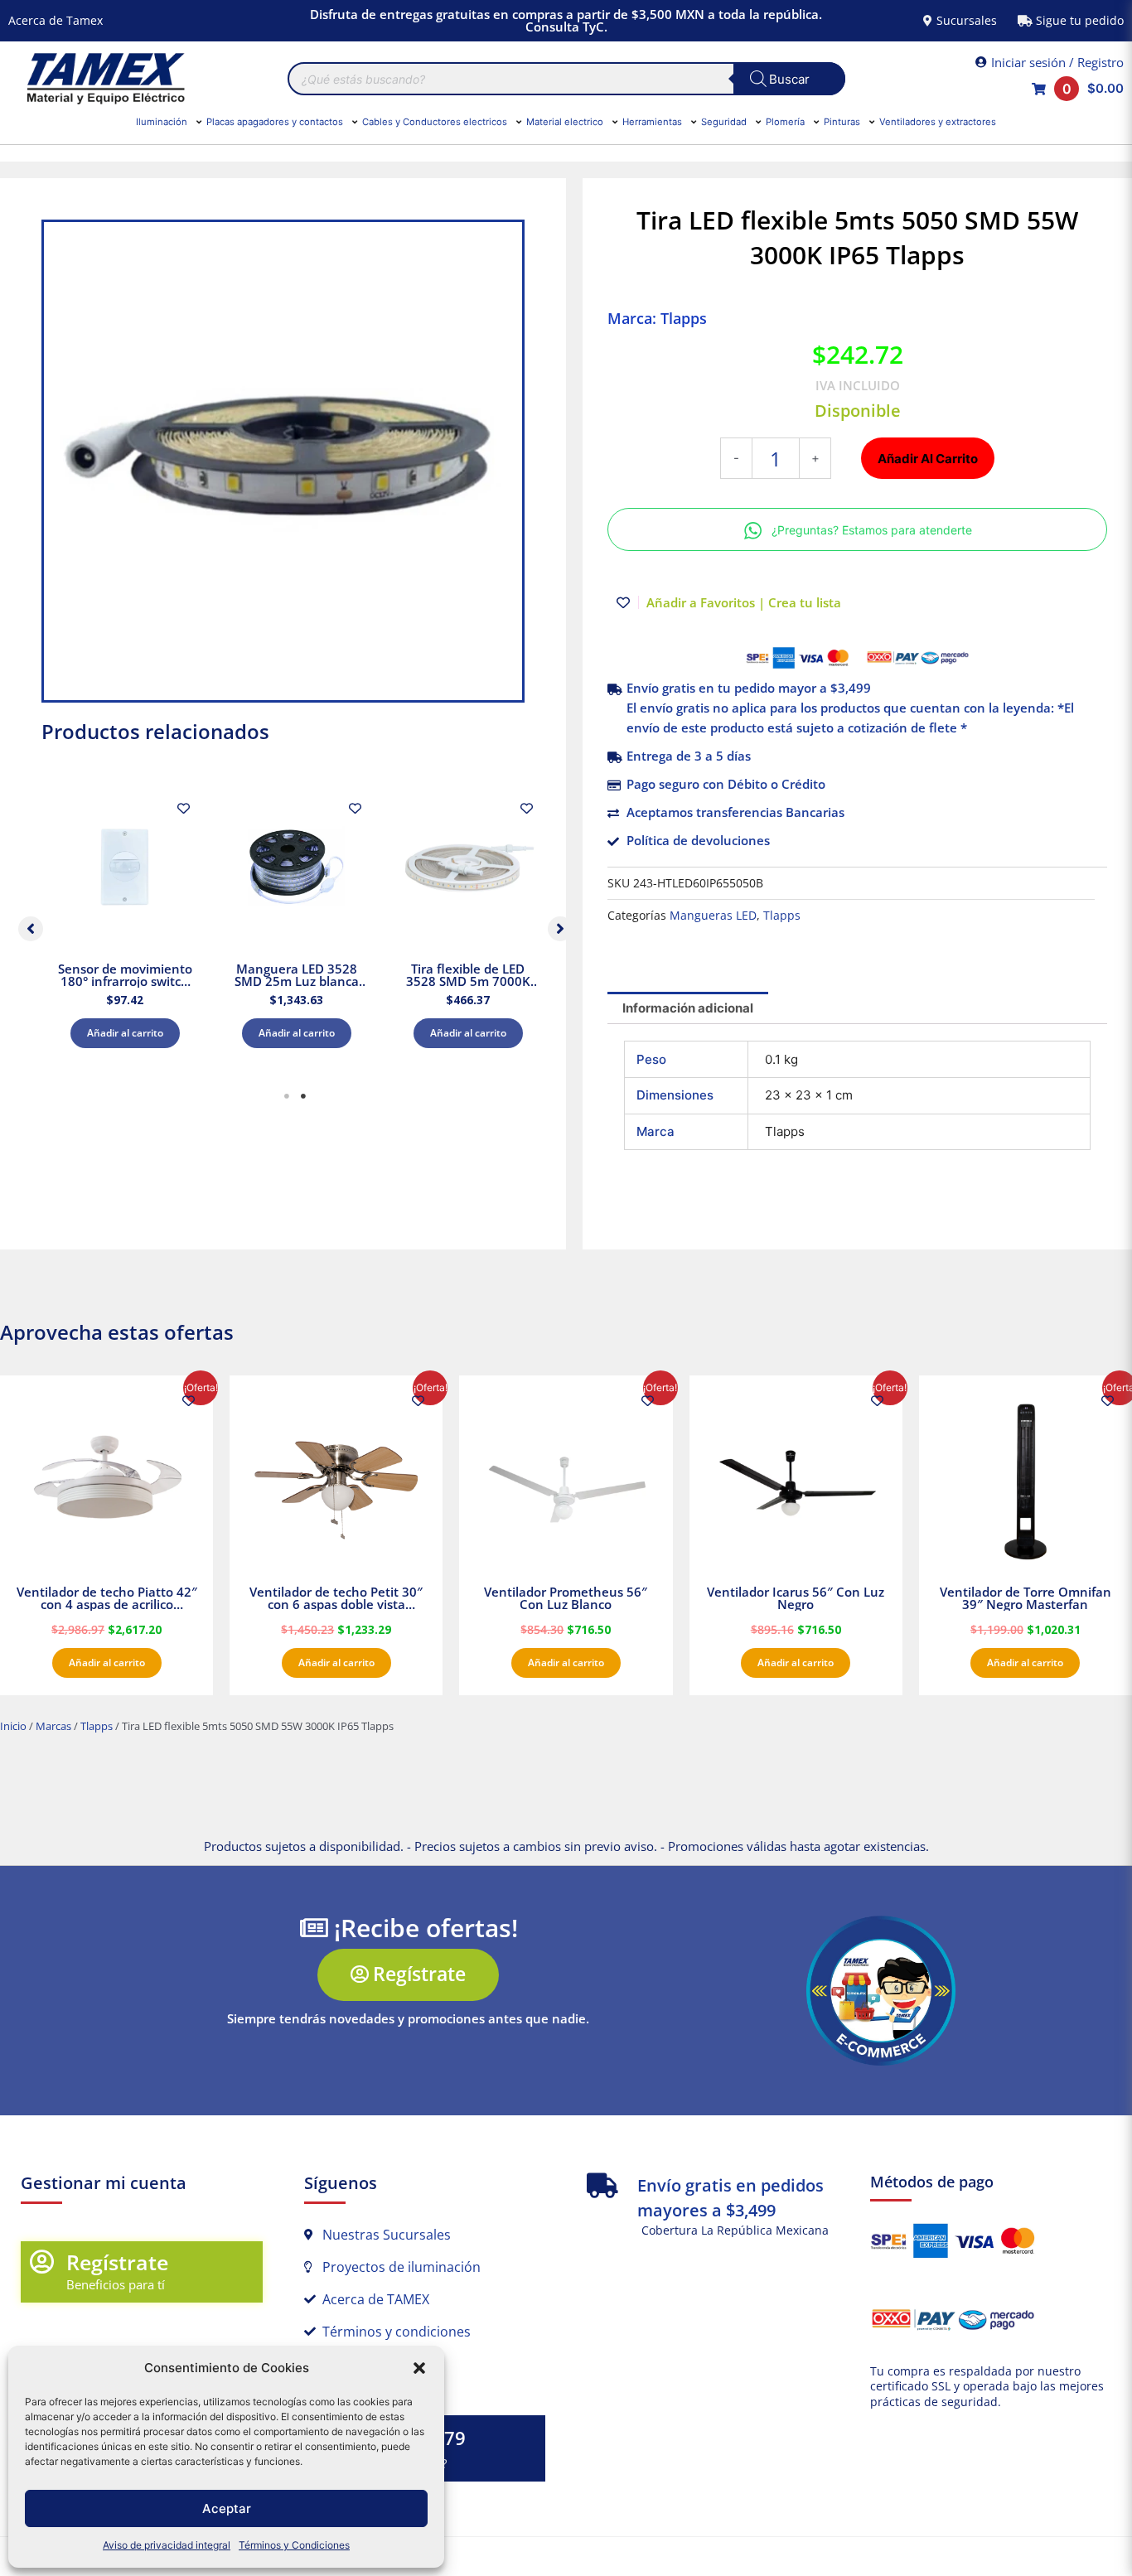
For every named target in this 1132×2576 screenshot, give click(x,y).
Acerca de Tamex (56, 20)
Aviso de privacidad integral (167, 2545)
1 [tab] (287, 1096)
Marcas (53, 1726)
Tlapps (782, 916)
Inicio (13, 1726)
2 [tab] (303, 1096)
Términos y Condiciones (294, 2545)
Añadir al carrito (125, 1033)
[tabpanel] (125, 925)
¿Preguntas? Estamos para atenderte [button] (872, 530)
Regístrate (117, 2262)
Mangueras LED (713, 916)
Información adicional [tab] (688, 1008)
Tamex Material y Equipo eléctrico (104, 79)
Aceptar (227, 2508)
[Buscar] (789, 79)
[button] (419, 2368)
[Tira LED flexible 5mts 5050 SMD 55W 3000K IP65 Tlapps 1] (283, 461)
